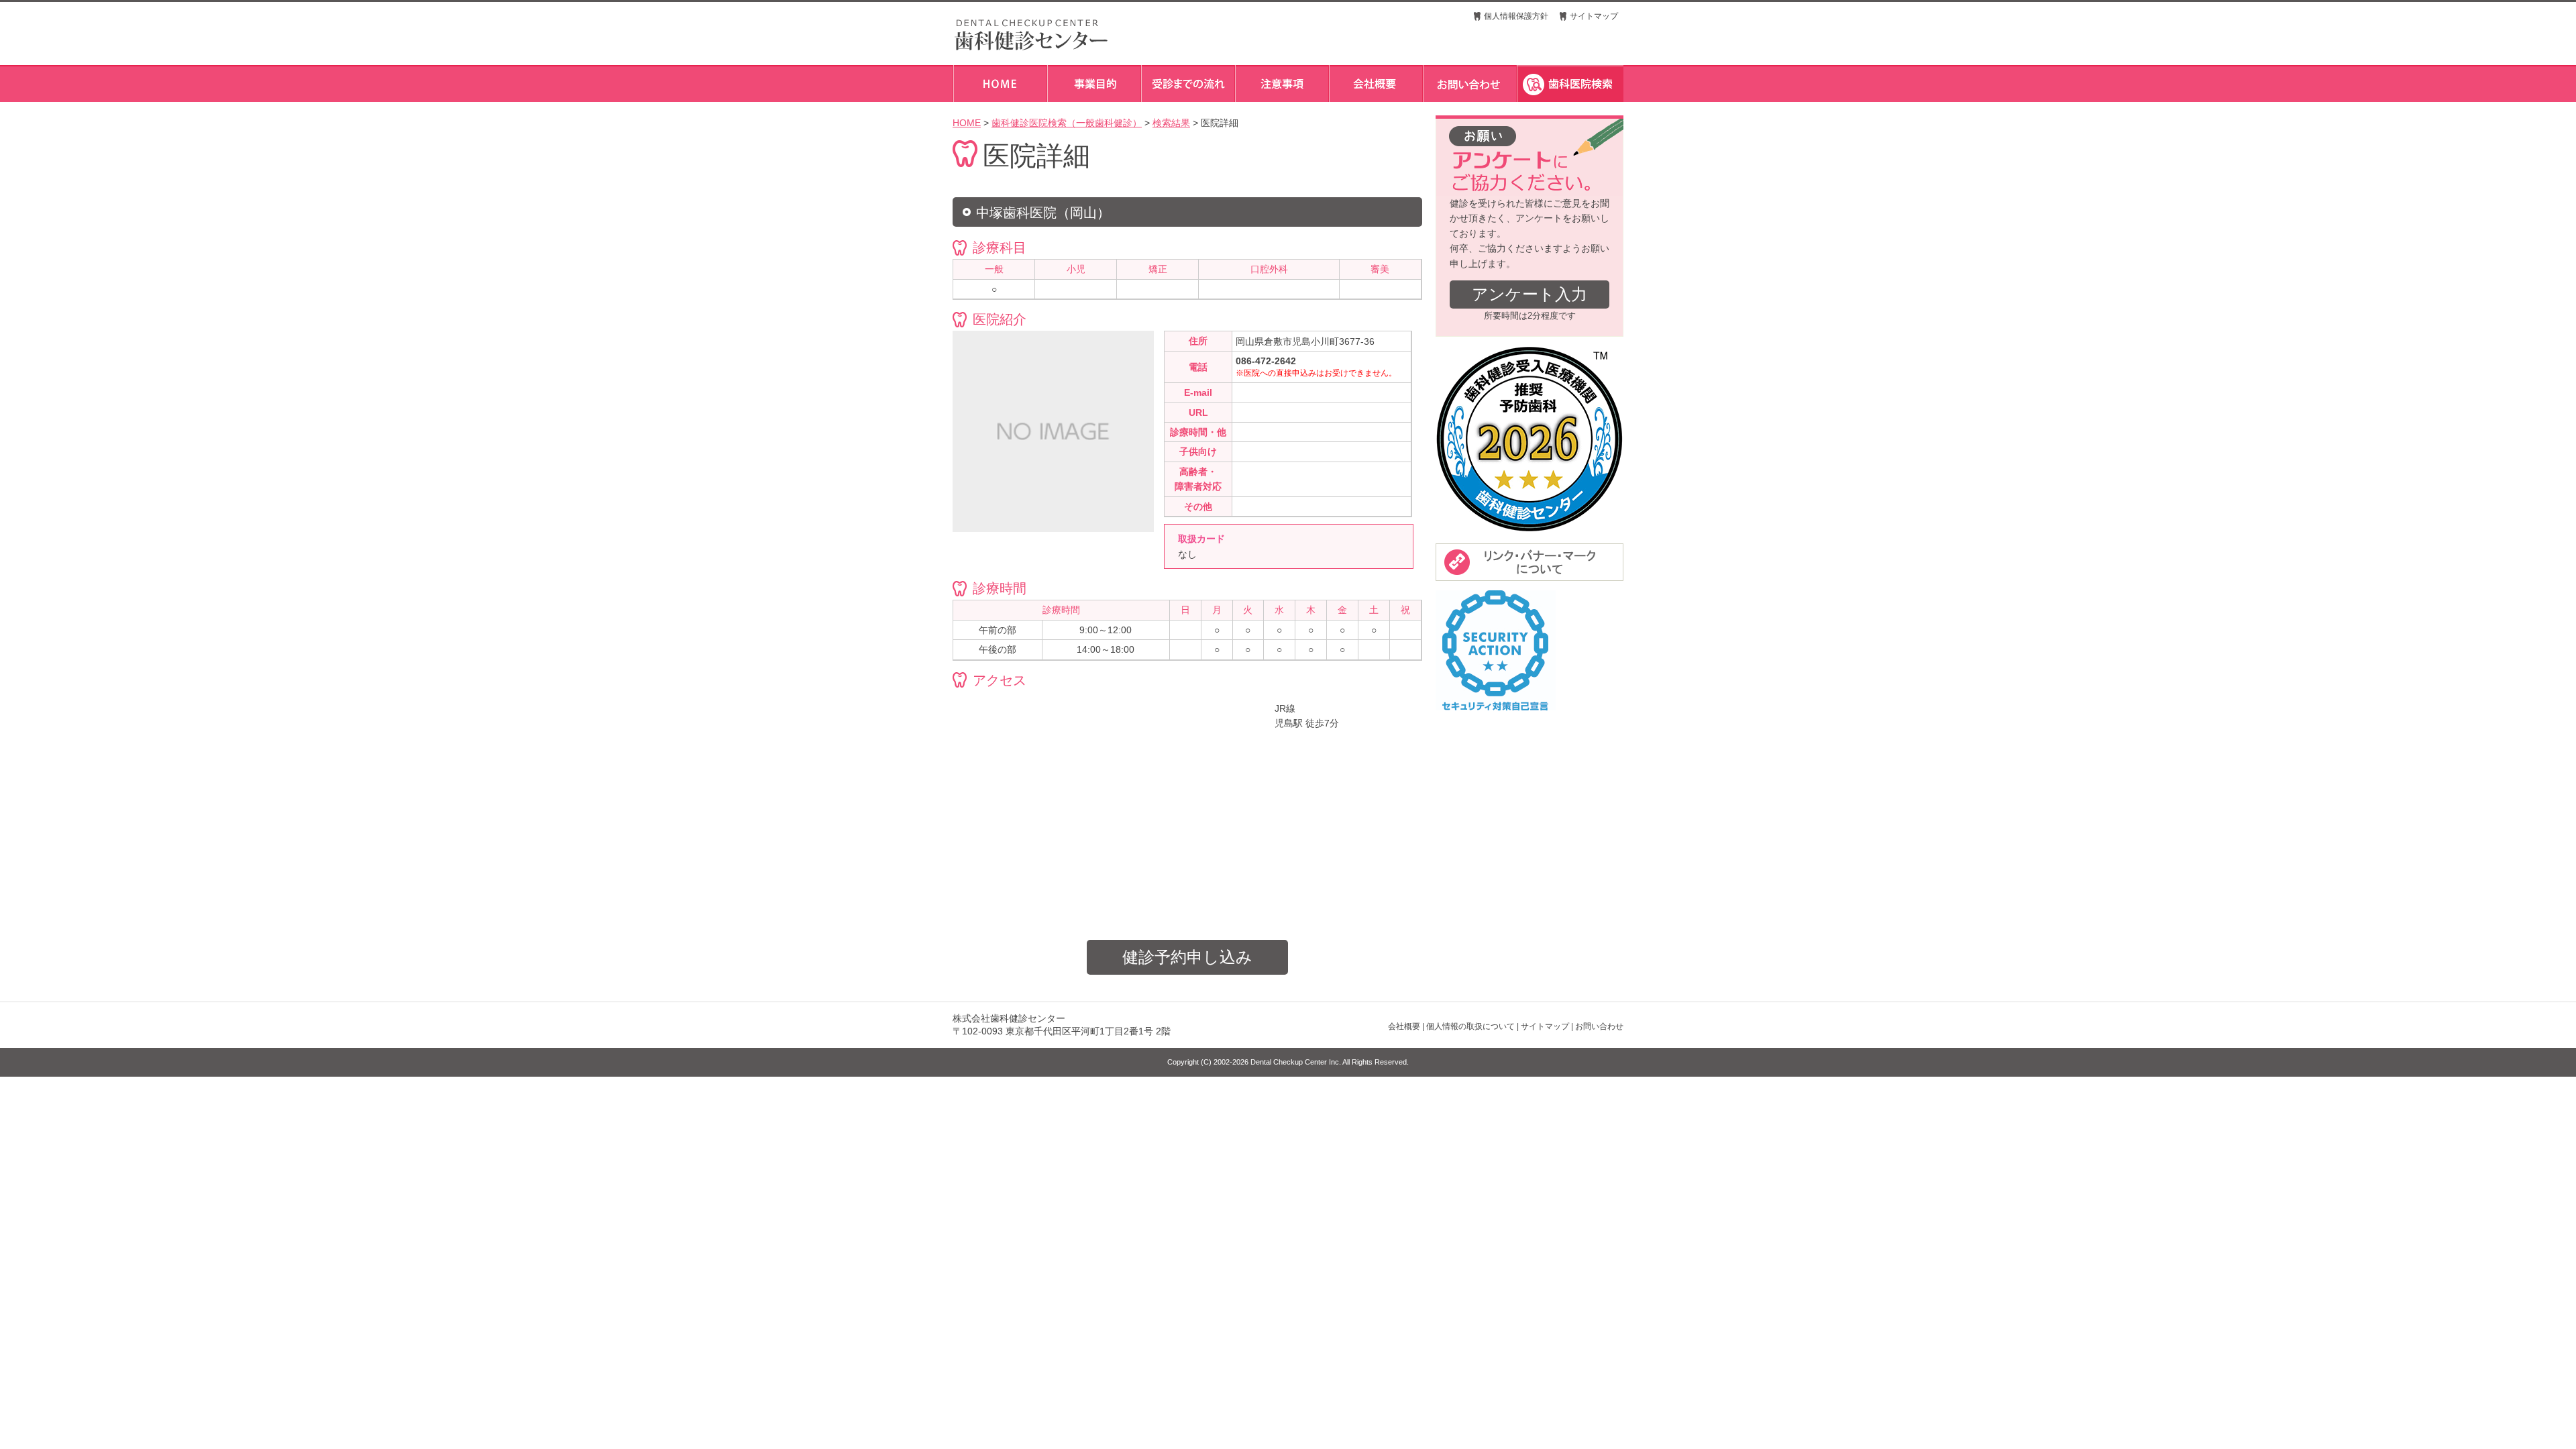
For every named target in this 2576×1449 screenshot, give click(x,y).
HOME (967, 123)
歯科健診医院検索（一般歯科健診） (1067, 123)
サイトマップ (1594, 16)
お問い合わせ (1599, 1026)
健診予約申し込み (1187, 957)
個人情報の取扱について (1470, 1026)
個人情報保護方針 (1516, 16)
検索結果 (1171, 123)
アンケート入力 (1529, 294)
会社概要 (1404, 1026)
